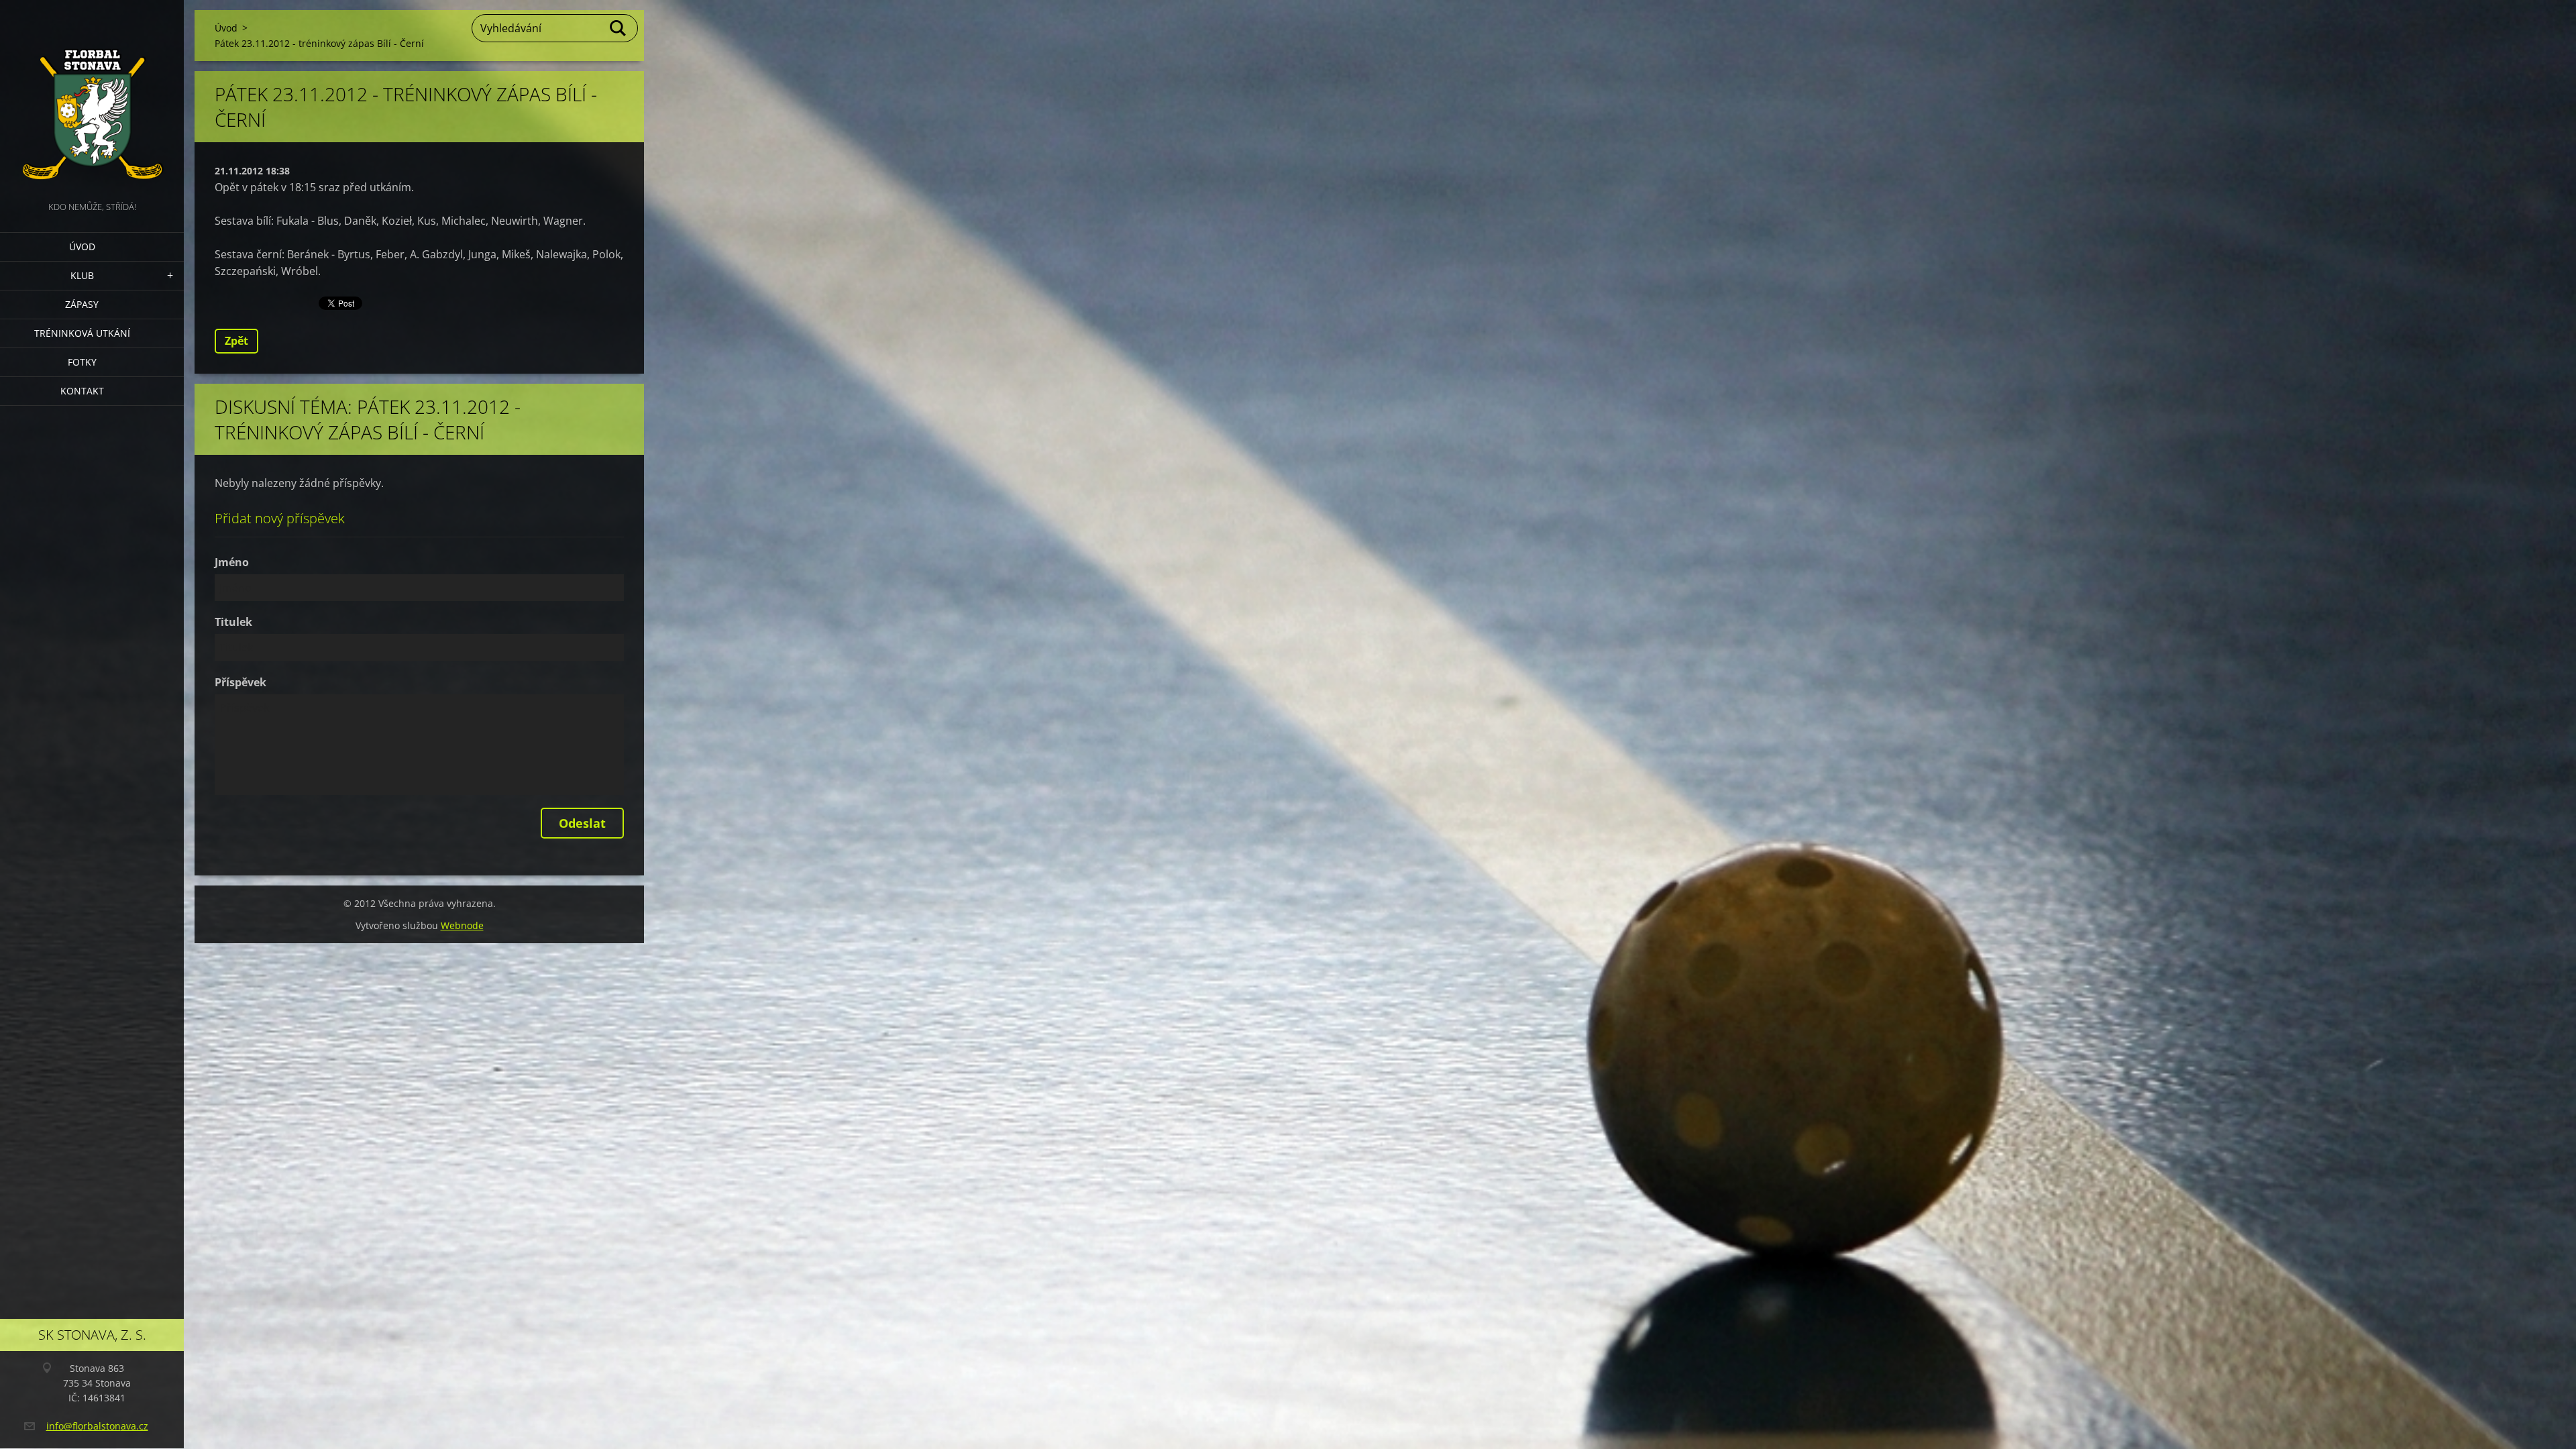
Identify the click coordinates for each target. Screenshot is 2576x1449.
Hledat (619, 28)
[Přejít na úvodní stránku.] (92, 99)
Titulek (233, 622)
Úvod (82, 247)
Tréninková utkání (82, 333)
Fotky (82, 362)
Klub (82, 275)
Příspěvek (240, 682)
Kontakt (82, 391)
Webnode (462, 925)
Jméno (232, 562)
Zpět (236, 341)
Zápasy (82, 304)
